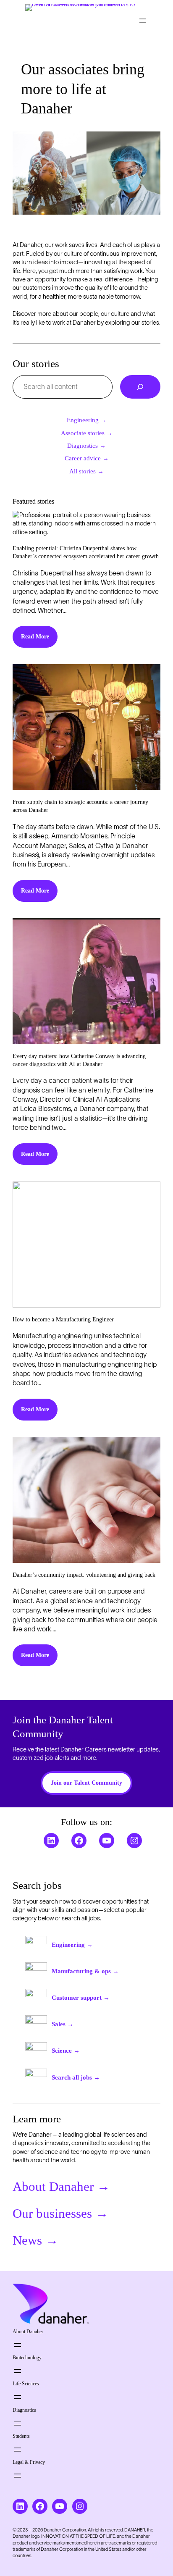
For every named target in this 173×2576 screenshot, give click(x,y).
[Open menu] (143, 21)
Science (66, 2051)
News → (35, 2240)
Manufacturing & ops (85, 1971)
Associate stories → (87, 433)
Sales (63, 2024)
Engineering (72, 1945)
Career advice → (87, 458)
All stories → (86, 471)
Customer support (81, 1998)
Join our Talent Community (86, 1783)
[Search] (140, 387)
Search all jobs (76, 2077)
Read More (35, 636)
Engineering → (87, 420)
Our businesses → (60, 2214)
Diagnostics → (86, 446)
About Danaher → (61, 2187)
